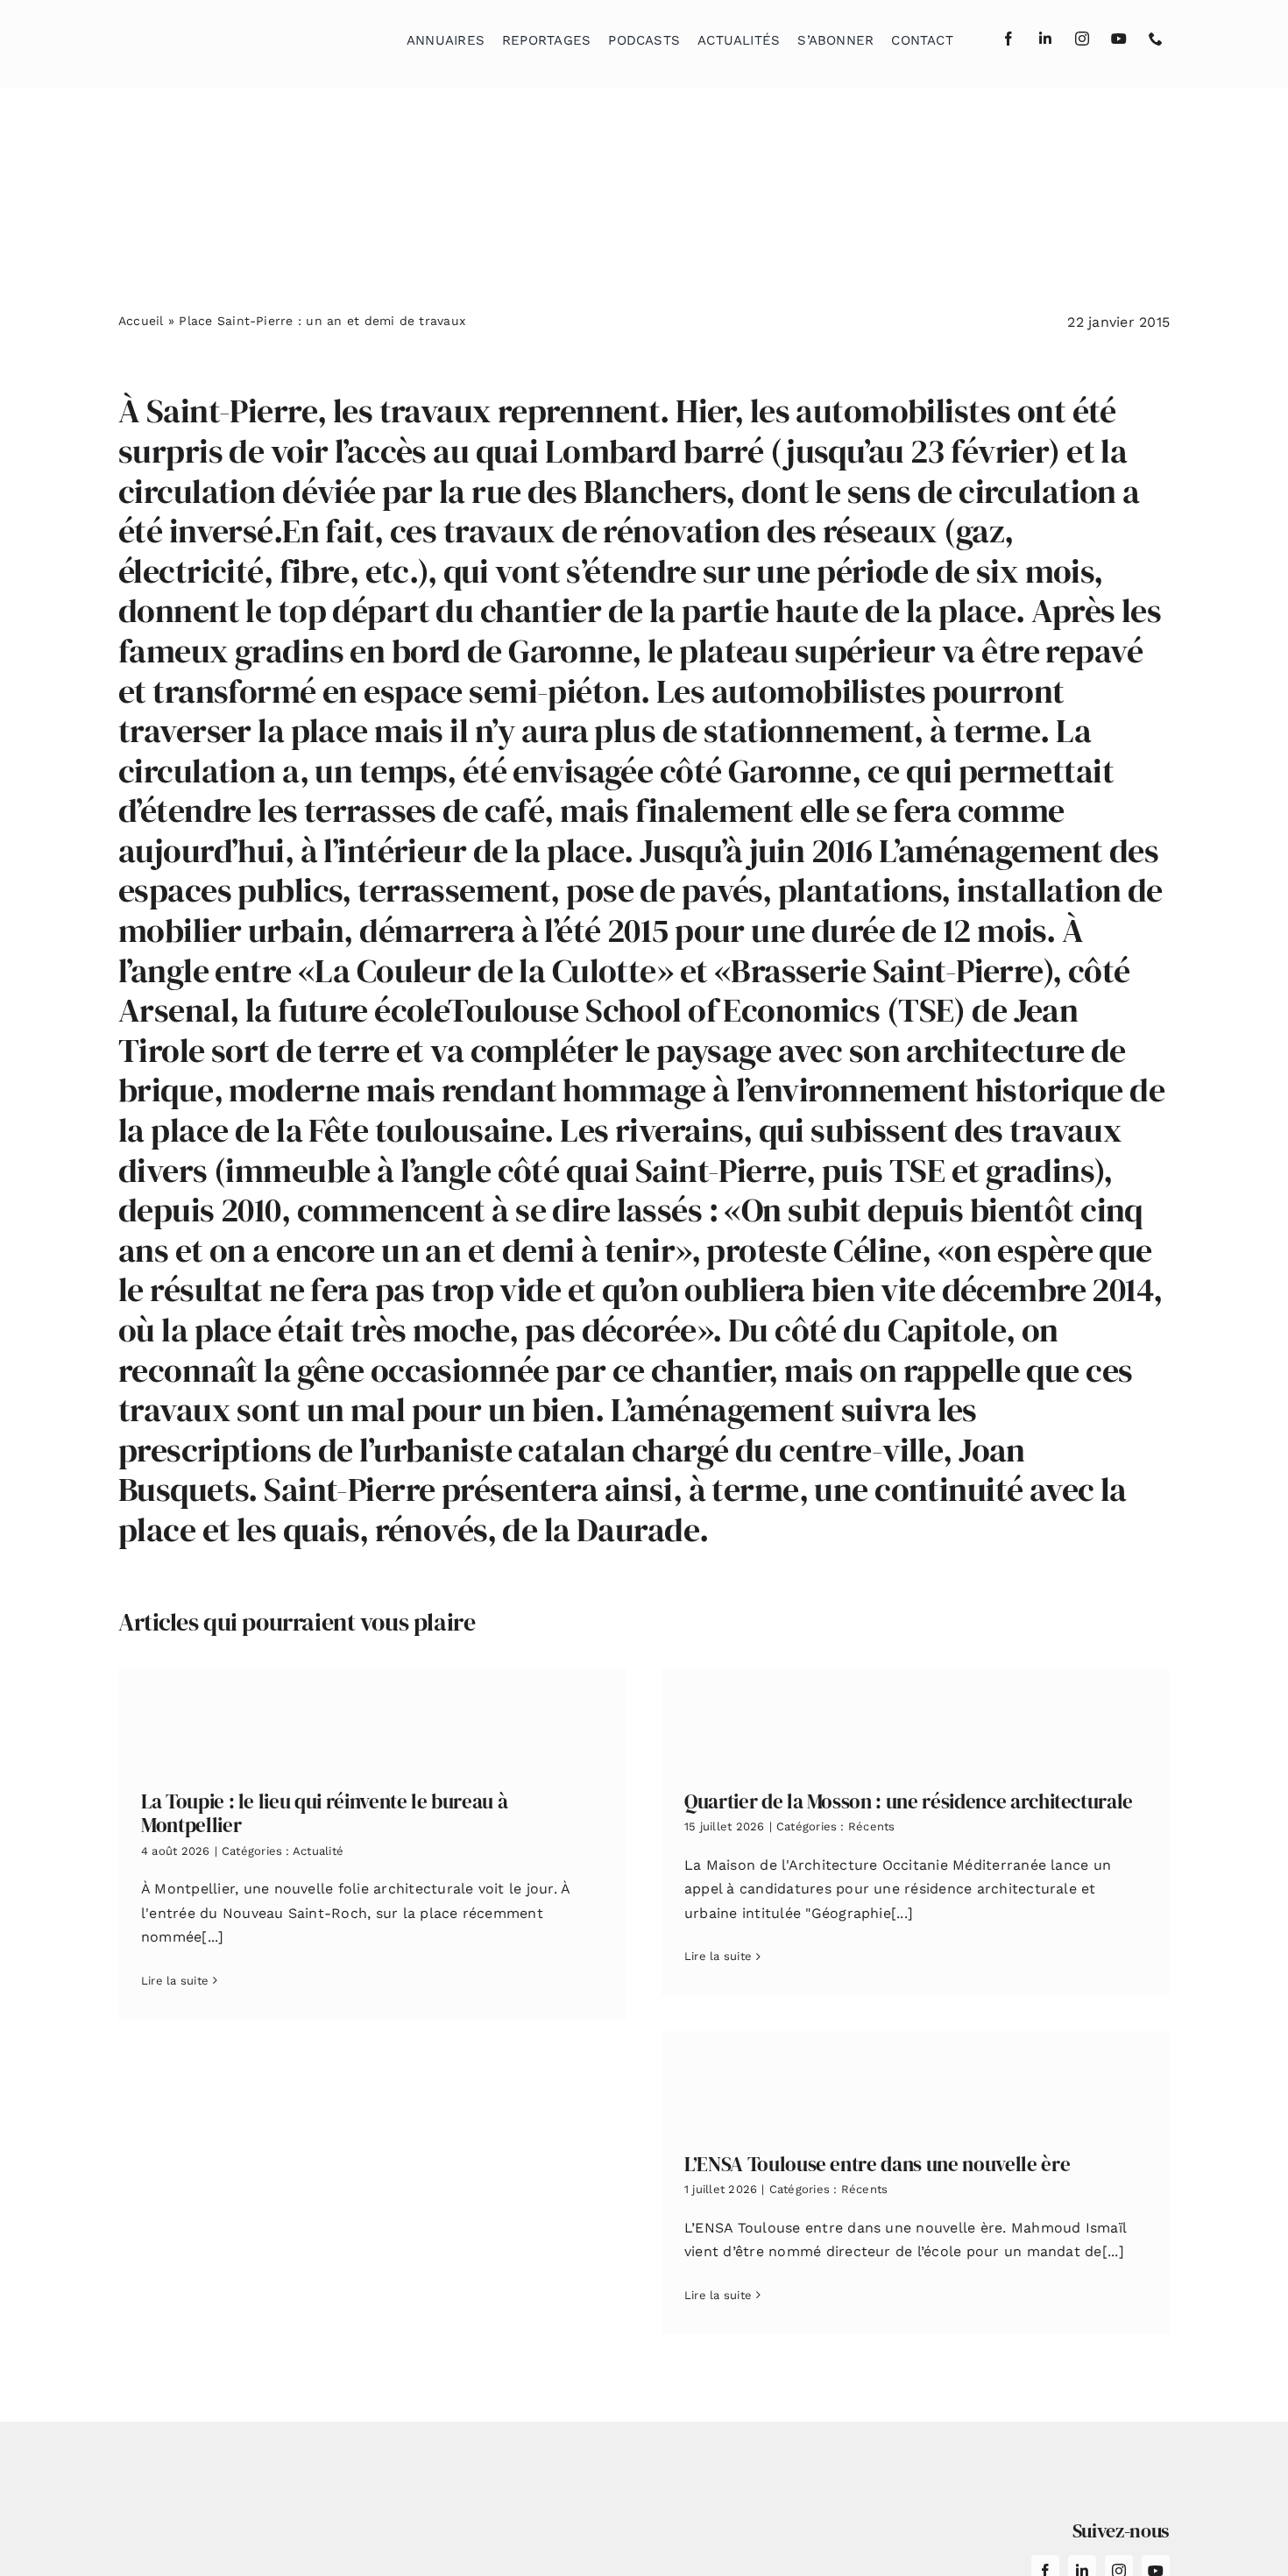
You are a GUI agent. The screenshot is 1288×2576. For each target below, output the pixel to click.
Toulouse (513, 1010)
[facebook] (1008, 39)
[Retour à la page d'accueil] (207, 35)
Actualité (318, 1851)
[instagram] (1082, 39)
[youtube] (1119, 39)
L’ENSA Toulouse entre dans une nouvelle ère (877, 2164)
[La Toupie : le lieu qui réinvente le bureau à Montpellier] (372, 1716)
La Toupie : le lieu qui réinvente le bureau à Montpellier (324, 1814)
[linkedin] (1045, 39)
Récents (872, 1826)
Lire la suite (175, 1981)
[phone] (1156, 39)
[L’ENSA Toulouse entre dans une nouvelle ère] (916, 2079)
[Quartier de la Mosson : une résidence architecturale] (916, 1716)
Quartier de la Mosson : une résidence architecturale (909, 1801)
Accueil (141, 321)
